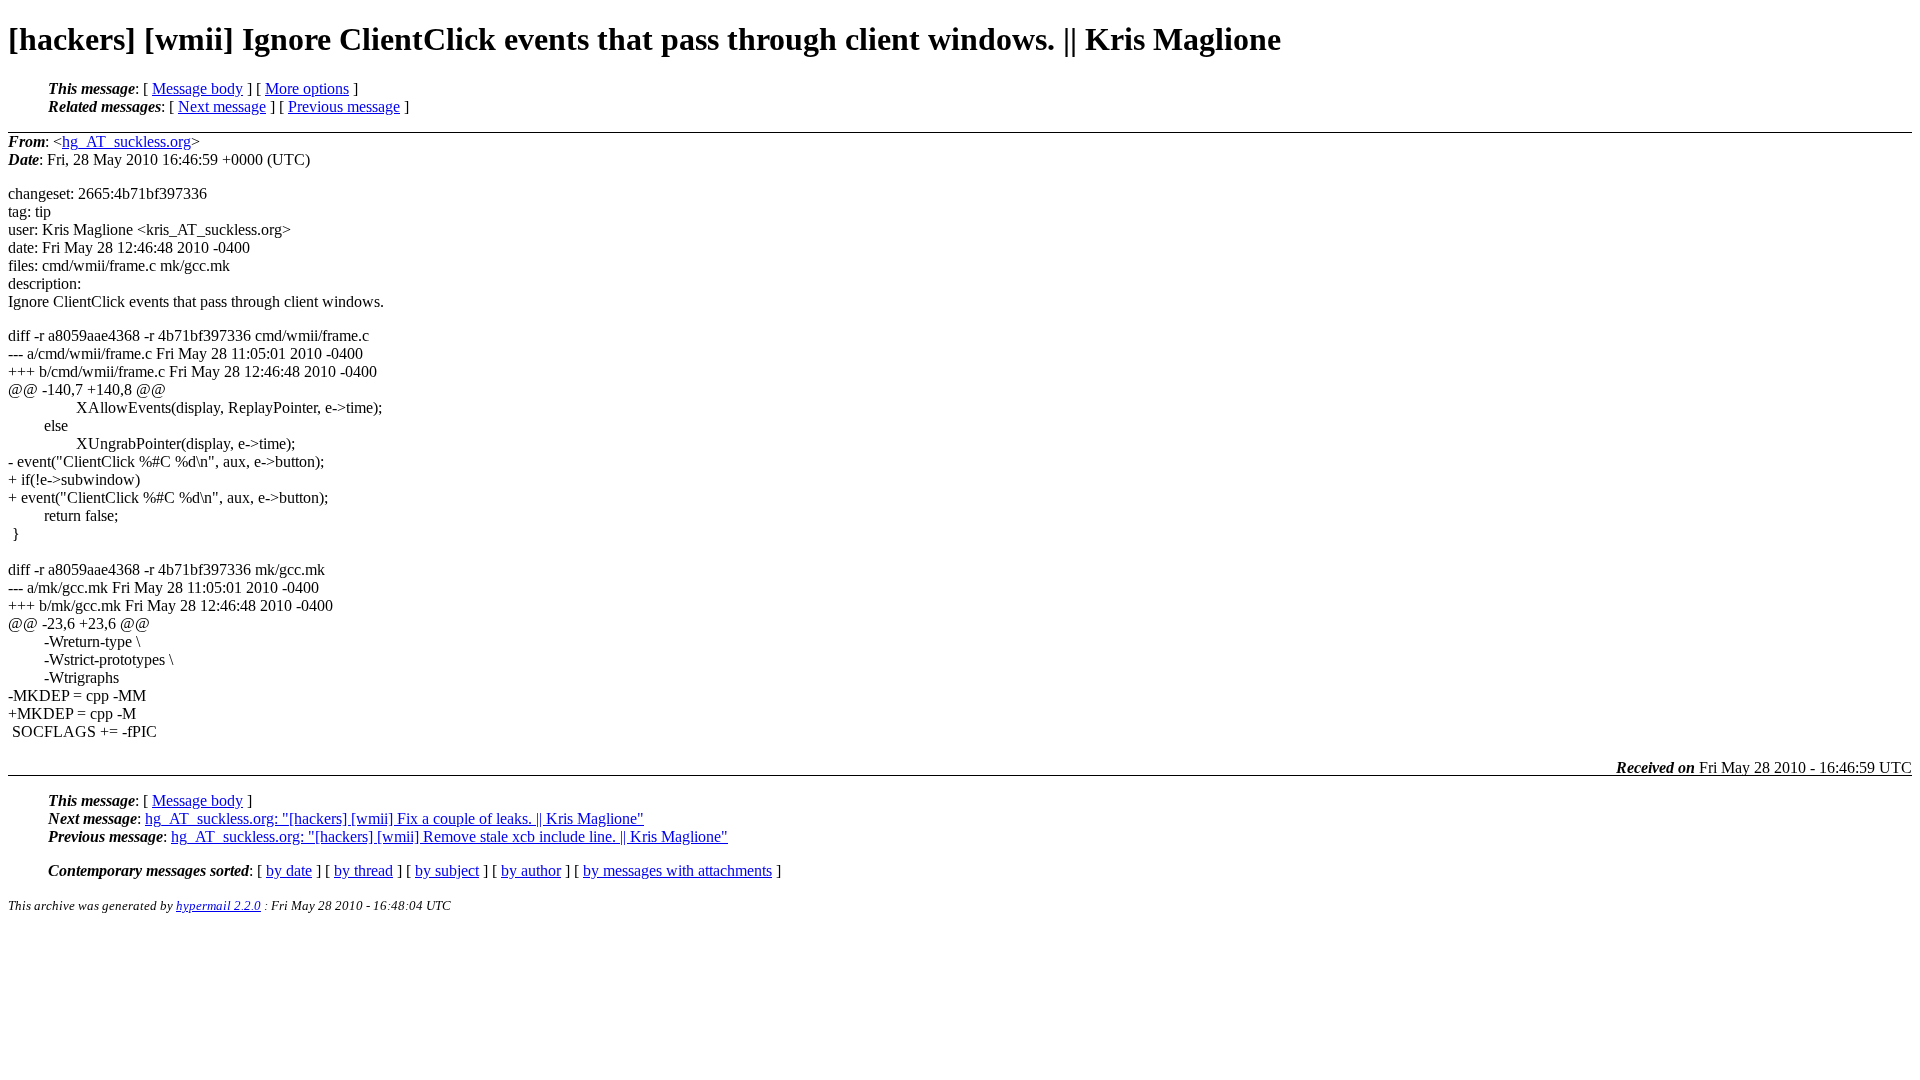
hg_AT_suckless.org (126, 141)
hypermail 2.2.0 (218, 905)
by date (289, 870)
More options (307, 88)
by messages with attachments (677, 870)
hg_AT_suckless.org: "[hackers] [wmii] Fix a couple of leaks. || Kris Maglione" (394, 818)
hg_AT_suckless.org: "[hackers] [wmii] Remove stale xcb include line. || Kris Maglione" (449, 836)
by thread (363, 870)
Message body (197, 88)
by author (531, 870)
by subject (447, 870)
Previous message (344, 106)
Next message (222, 106)
